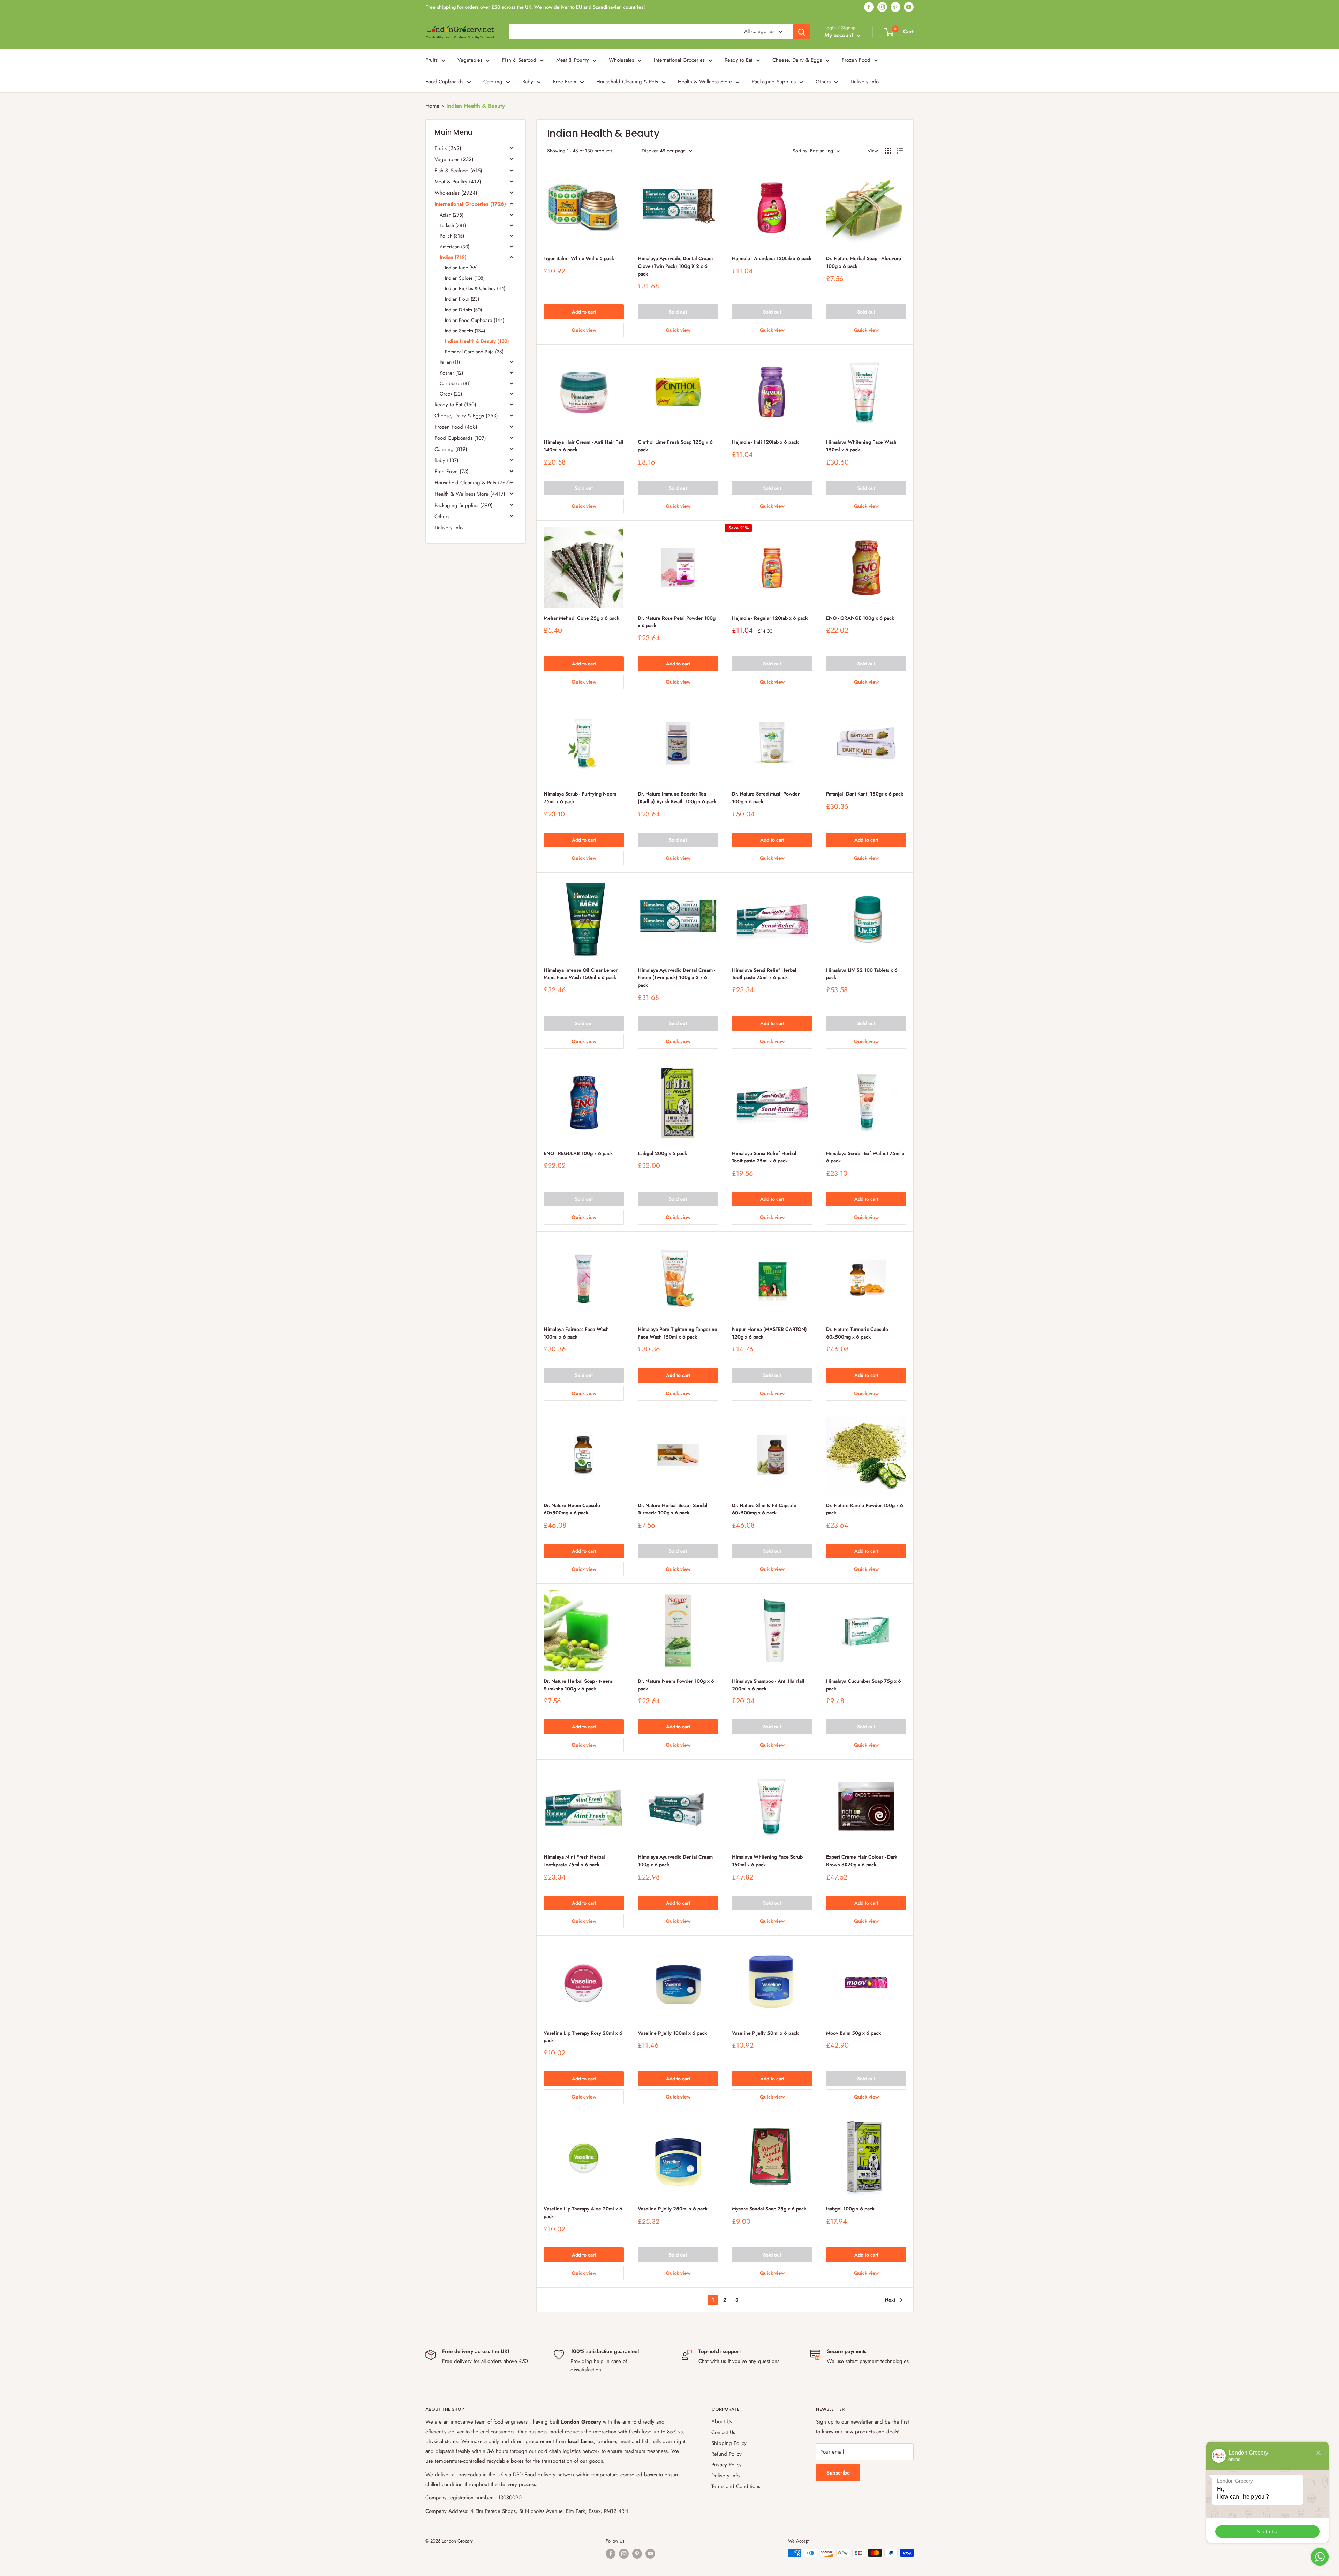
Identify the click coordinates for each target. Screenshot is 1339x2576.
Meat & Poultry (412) (458, 182)
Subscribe (838, 2473)
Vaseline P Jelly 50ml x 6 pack (765, 2033)
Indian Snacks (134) (465, 331)
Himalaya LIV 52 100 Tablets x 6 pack (862, 974)
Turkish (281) (453, 225)
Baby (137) (447, 460)
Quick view (584, 330)
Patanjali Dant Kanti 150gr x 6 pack (865, 794)
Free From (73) (452, 472)
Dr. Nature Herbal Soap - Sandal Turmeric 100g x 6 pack (673, 1509)
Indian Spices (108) (465, 278)
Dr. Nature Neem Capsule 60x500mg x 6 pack (572, 1509)
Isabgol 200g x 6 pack (662, 1153)
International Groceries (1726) (470, 204)
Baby (528, 82)
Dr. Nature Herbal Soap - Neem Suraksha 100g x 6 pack (578, 1685)
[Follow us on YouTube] (909, 7)
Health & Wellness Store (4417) (470, 494)
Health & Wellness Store (705, 82)
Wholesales (621, 60)
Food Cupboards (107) (460, 438)
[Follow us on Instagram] (882, 7)
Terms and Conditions (736, 2486)
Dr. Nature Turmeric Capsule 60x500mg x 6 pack (857, 1333)
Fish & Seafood (519, 60)
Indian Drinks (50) (463, 309)
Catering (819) (451, 449)
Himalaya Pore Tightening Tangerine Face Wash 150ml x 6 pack (678, 1333)
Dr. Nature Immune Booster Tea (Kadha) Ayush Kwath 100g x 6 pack (677, 798)
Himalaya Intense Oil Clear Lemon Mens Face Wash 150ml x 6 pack (581, 974)
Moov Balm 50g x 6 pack (853, 2033)
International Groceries (679, 60)
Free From (565, 82)
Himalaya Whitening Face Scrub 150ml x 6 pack (767, 1861)
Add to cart (584, 312)
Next (890, 2300)
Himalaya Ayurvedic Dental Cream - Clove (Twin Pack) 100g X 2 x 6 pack (676, 266)
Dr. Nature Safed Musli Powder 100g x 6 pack (766, 798)
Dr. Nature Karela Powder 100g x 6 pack (865, 1509)
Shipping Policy (729, 2443)
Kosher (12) (451, 372)
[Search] (802, 32)
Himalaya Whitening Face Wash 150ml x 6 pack (861, 446)
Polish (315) (452, 236)
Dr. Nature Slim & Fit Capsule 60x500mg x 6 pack (764, 1509)
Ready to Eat (739, 60)
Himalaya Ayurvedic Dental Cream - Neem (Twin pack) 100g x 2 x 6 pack (676, 977)
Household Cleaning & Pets (627, 82)
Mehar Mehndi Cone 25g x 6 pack (581, 618)
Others (823, 82)
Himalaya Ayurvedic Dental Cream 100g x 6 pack (675, 1861)
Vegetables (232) (454, 159)
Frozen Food (856, 60)
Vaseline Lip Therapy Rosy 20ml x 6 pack (583, 2037)
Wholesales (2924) (456, 193)
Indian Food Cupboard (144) (475, 320)
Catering (493, 82)
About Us (722, 2421)
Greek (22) (451, 394)
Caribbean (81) (455, 383)
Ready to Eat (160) (455, 405)
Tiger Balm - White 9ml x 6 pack (579, 258)
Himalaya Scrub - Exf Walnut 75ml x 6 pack (865, 1157)
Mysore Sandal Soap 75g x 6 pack (769, 2209)
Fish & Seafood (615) (458, 171)
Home (432, 106)
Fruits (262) (448, 148)
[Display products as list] (900, 151)
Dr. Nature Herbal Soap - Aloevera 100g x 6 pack (864, 262)
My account (840, 35)
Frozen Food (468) (456, 427)
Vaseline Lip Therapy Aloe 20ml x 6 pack (583, 2213)
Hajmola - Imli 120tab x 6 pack (765, 442)
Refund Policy (727, 2454)
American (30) (455, 246)
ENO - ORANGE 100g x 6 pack (860, 618)
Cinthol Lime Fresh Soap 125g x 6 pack (675, 446)
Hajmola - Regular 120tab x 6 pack (770, 618)
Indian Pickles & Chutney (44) (475, 288)
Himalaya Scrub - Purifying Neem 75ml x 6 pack (580, 798)
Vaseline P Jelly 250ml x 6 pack (673, 2209)
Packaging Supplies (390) (464, 505)
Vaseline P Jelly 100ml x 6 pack (672, 2033)
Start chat (1268, 2532)
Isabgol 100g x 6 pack (850, 2209)
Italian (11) (450, 362)
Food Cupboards (444, 82)
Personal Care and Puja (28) (474, 352)
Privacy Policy (727, 2465)
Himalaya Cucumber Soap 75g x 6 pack (864, 1685)
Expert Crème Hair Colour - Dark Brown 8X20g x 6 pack (862, 1861)
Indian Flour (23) (462, 299)
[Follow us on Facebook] (869, 7)
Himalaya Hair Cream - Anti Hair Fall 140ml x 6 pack (584, 446)
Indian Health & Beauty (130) (477, 341)
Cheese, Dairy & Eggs (797, 60)
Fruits (432, 60)
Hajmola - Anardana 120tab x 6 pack (772, 258)
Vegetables (470, 60)
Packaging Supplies (774, 82)
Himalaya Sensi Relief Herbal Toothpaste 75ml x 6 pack (764, 974)
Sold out (678, 312)
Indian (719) (453, 257)
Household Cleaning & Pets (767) (472, 483)
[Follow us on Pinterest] (895, 7)
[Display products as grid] (888, 151)
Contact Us (723, 2432)
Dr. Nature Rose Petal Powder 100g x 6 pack (677, 622)
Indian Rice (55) (461, 268)
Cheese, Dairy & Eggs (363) (466, 416)
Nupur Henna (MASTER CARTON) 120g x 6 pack (769, 1333)
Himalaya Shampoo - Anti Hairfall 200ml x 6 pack (768, 1685)
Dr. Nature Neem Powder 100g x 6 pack (676, 1685)
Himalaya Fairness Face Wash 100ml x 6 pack (576, 1333)
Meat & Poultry (573, 60)
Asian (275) (452, 215)
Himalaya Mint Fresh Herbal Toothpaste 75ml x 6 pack (574, 1861)
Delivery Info (865, 82)
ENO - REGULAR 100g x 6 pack (578, 1153)
